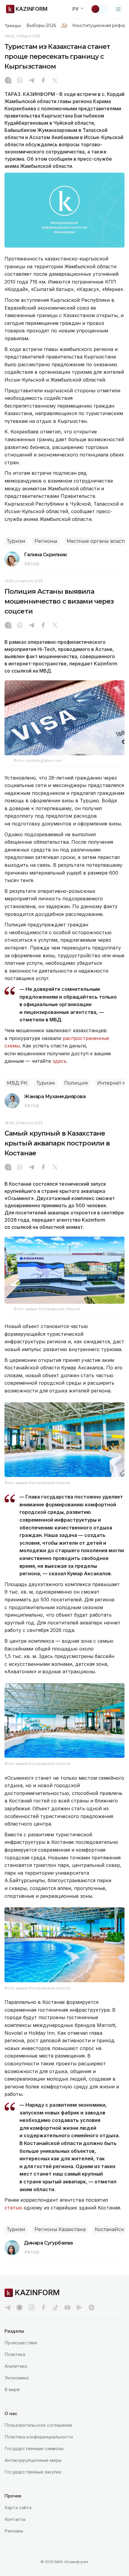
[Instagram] (8, 81)
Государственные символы (34, 2448)
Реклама (14, 2531)
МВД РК (17, 1083)
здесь (59, 1061)
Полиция (76, 1083)
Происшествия (21, 2343)
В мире (12, 2389)
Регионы (46, 541)
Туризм (16, 541)
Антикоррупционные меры (33, 2460)
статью (13, 2208)
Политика (15, 2354)
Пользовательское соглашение (38, 2425)
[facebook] (43, 2307)
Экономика (16, 2378)
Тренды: (13, 25)
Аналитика (16, 2366)
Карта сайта (18, 2508)
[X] (55, 81)
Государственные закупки (33, 2472)
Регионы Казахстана (60, 2229)
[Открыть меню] (118, 9)
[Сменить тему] (99, 9)
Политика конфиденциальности (39, 2437)
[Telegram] (31, 81)
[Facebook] (43, 81)
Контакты (15, 2519)
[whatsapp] (20, 81)
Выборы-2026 (41, 25)
